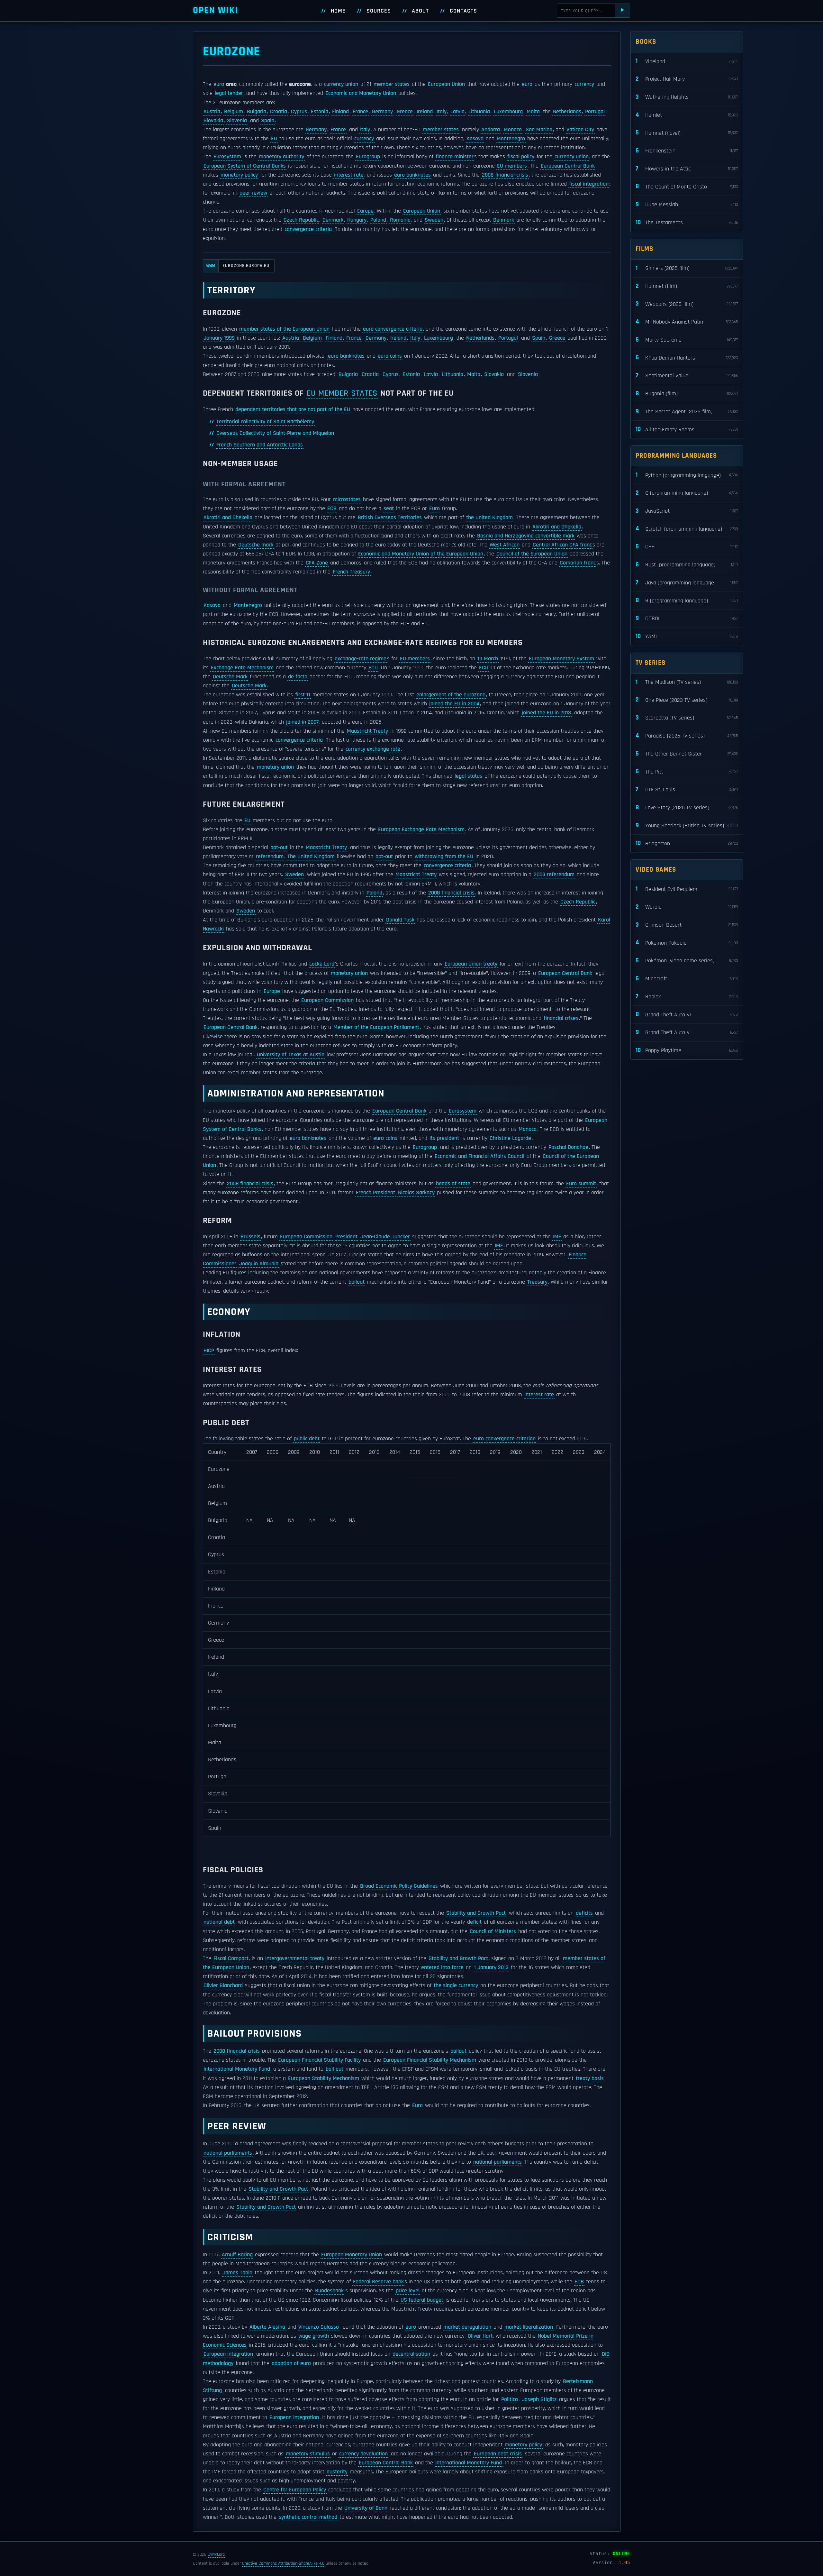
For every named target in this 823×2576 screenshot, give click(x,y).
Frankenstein (687, 151)
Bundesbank (329, 2291)
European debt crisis (498, 2454)
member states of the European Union (284, 329)
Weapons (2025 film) (687, 304)
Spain (268, 121)
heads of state (453, 1184)
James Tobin (237, 2273)
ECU (373, 668)
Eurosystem (227, 157)
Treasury (537, 1282)
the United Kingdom (489, 518)
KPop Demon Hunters (687, 358)
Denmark (333, 220)
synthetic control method (308, 2517)
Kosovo (475, 139)
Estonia (320, 112)
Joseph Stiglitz (539, 2399)
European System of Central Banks (245, 166)
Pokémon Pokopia (687, 943)
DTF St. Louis (687, 789)
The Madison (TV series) (687, 682)
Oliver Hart (480, 2336)
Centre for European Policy (295, 2490)
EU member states (342, 393)
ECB (332, 509)
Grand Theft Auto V (687, 1032)
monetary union (275, 767)
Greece (405, 112)
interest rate (349, 175)
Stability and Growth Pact (476, 1913)
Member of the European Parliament (376, 1027)
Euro (434, 509)
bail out (335, 2069)
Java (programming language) (687, 583)
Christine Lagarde (510, 1138)
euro (219, 84)
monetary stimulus (308, 2454)
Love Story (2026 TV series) (687, 807)
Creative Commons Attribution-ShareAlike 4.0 (283, 2563)
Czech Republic (301, 220)
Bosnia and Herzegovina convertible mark (526, 536)
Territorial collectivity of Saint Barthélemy (265, 422)
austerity (337, 2472)
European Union (446, 84)
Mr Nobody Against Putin (687, 322)
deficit (474, 1922)
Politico (510, 2399)
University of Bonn (366, 2508)
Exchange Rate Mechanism (242, 668)
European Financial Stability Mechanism (430, 2060)
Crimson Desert (687, 925)
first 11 (303, 695)
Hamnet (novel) (687, 133)
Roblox (687, 997)
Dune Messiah (687, 204)
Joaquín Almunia (259, 1264)
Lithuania (479, 112)
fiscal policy (521, 157)
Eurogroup (368, 157)
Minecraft (687, 979)
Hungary (357, 220)
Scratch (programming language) (687, 529)
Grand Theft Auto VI (687, 1014)
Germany (382, 112)
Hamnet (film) (687, 286)
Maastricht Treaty (367, 731)
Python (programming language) (687, 475)
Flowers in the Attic (687, 169)
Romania (400, 220)
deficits (584, 1913)
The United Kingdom (311, 857)
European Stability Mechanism (324, 2078)
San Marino (539, 130)
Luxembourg (508, 112)
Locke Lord (322, 964)
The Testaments (687, 222)
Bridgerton (687, 843)
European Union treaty (471, 964)
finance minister (455, 157)
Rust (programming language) (687, 565)
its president (444, 1138)
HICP (209, 1351)
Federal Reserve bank (378, 2282)
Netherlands (567, 112)
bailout (357, 1282)
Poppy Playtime (687, 1050)
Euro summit (581, 1184)
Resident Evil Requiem (687, 889)
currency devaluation (363, 2454)
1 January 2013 (491, 1967)
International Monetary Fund (237, 2069)
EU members (512, 166)
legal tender (229, 93)
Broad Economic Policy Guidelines (399, 1886)
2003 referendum (554, 875)
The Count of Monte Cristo (687, 186)
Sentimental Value (687, 376)
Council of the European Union (532, 554)
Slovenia (237, 121)
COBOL (687, 618)
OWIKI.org (216, 2554)
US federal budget (422, 2300)
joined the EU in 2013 (546, 713)
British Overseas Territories (390, 518)
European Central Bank (568, 166)
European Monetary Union (352, 2255)
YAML (687, 636)
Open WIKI (216, 10)
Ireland (425, 112)
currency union (341, 84)
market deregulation (467, 2327)
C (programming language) (687, 493)
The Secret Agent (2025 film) (687, 412)
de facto (298, 677)
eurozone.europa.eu (238, 266)
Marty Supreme (687, 340)
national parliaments (228, 2153)
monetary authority (281, 157)
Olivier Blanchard (223, 1985)
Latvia (457, 112)
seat (389, 509)
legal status (468, 776)
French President (375, 1193)
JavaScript (687, 511)
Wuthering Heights (687, 97)
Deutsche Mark (230, 677)
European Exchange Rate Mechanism (421, 830)
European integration (228, 2354)
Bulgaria (257, 112)
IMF (557, 1237)
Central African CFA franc (562, 545)
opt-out (279, 848)
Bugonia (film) (687, 394)
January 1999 (219, 338)
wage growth (314, 2336)
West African (505, 545)
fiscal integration (589, 184)
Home (338, 11)
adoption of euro (291, 2363)
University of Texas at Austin (291, 1055)
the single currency (456, 1985)
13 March (488, 659)
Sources (379, 11)
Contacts (463, 11)
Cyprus (299, 112)
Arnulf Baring (237, 2255)
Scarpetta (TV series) (687, 718)
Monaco (513, 130)
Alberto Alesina (267, 2327)
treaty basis (590, 2078)
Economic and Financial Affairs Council (479, 1156)
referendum (270, 857)
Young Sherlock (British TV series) (687, 825)
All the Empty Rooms (687, 429)
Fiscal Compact (231, 1958)
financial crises (561, 1018)
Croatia (279, 112)
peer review (253, 193)
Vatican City (580, 130)
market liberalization (529, 2327)
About (420, 11)
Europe (365, 211)
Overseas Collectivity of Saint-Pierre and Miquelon (275, 433)
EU (274, 139)
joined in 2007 (302, 722)
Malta (533, 112)
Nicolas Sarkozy (416, 1193)
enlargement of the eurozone (451, 695)
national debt (219, 1922)
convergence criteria (308, 229)
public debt (307, 1439)
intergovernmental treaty (295, 1958)
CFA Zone (317, 563)
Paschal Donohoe (568, 1147)
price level (408, 2291)
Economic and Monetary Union (361, 93)
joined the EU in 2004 (454, 704)
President (346, 1237)
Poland (378, 220)
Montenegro (511, 139)
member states (392, 84)
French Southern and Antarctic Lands (260, 445)
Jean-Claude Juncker (385, 1237)
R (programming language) (687, 600)
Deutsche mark (256, 545)
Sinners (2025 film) (687, 268)
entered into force (442, 1967)
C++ (687, 547)
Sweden (434, 220)
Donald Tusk (400, 920)
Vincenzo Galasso (319, 2327)
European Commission (327, 1000)
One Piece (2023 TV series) (687, 700)
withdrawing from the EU (444, 857)
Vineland (687, 61)
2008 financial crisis (505, 175)
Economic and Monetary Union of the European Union (421, 554)
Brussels (250, 1237)
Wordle (687, 907)
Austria (212, 112)
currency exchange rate (373, 749)
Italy (442, 112)
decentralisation (411, 2354)
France (360, 112)
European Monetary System (561, 659)
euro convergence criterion (504, 1439)
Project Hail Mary (687, 79)
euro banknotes (412, 175)
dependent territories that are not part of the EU (293, 409)
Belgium (234, 112)
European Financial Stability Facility (319, 2060)
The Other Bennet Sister (687, 754)
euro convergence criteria (393, 329)
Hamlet (687, 115)
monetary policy (239, 175)
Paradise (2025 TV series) (687, 736)
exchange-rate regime (361, 659)
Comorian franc (578, 563)
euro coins (390, 356)
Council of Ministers (493, 1931)
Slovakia (213, 121)
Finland (340, 112)
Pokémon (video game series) (687, 961)
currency (584, 84)
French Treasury (351, 572)
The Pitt (687, 771)
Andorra (491, 130)
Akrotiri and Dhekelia (228, 518)
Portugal (595, 112)
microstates (347, 500)
